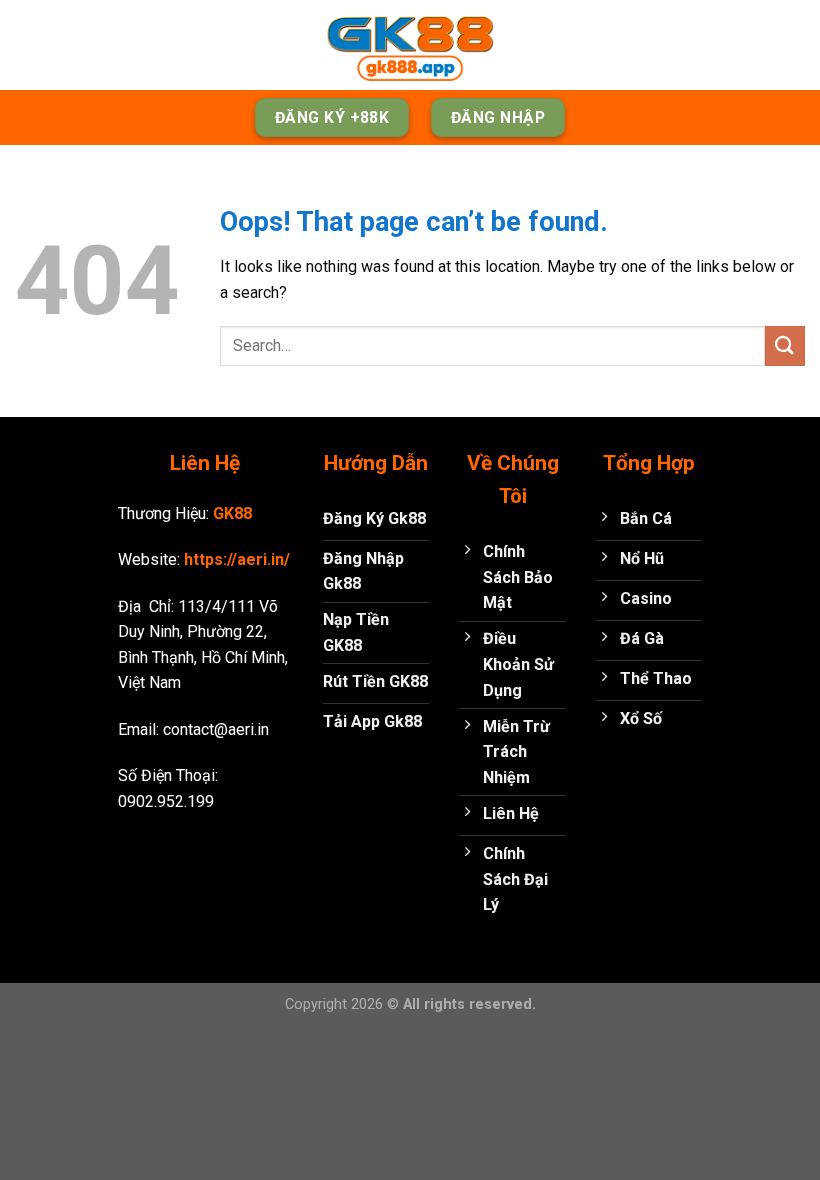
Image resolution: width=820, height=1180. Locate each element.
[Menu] (27, 44)
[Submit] (785, 345)
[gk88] (410, 45)
